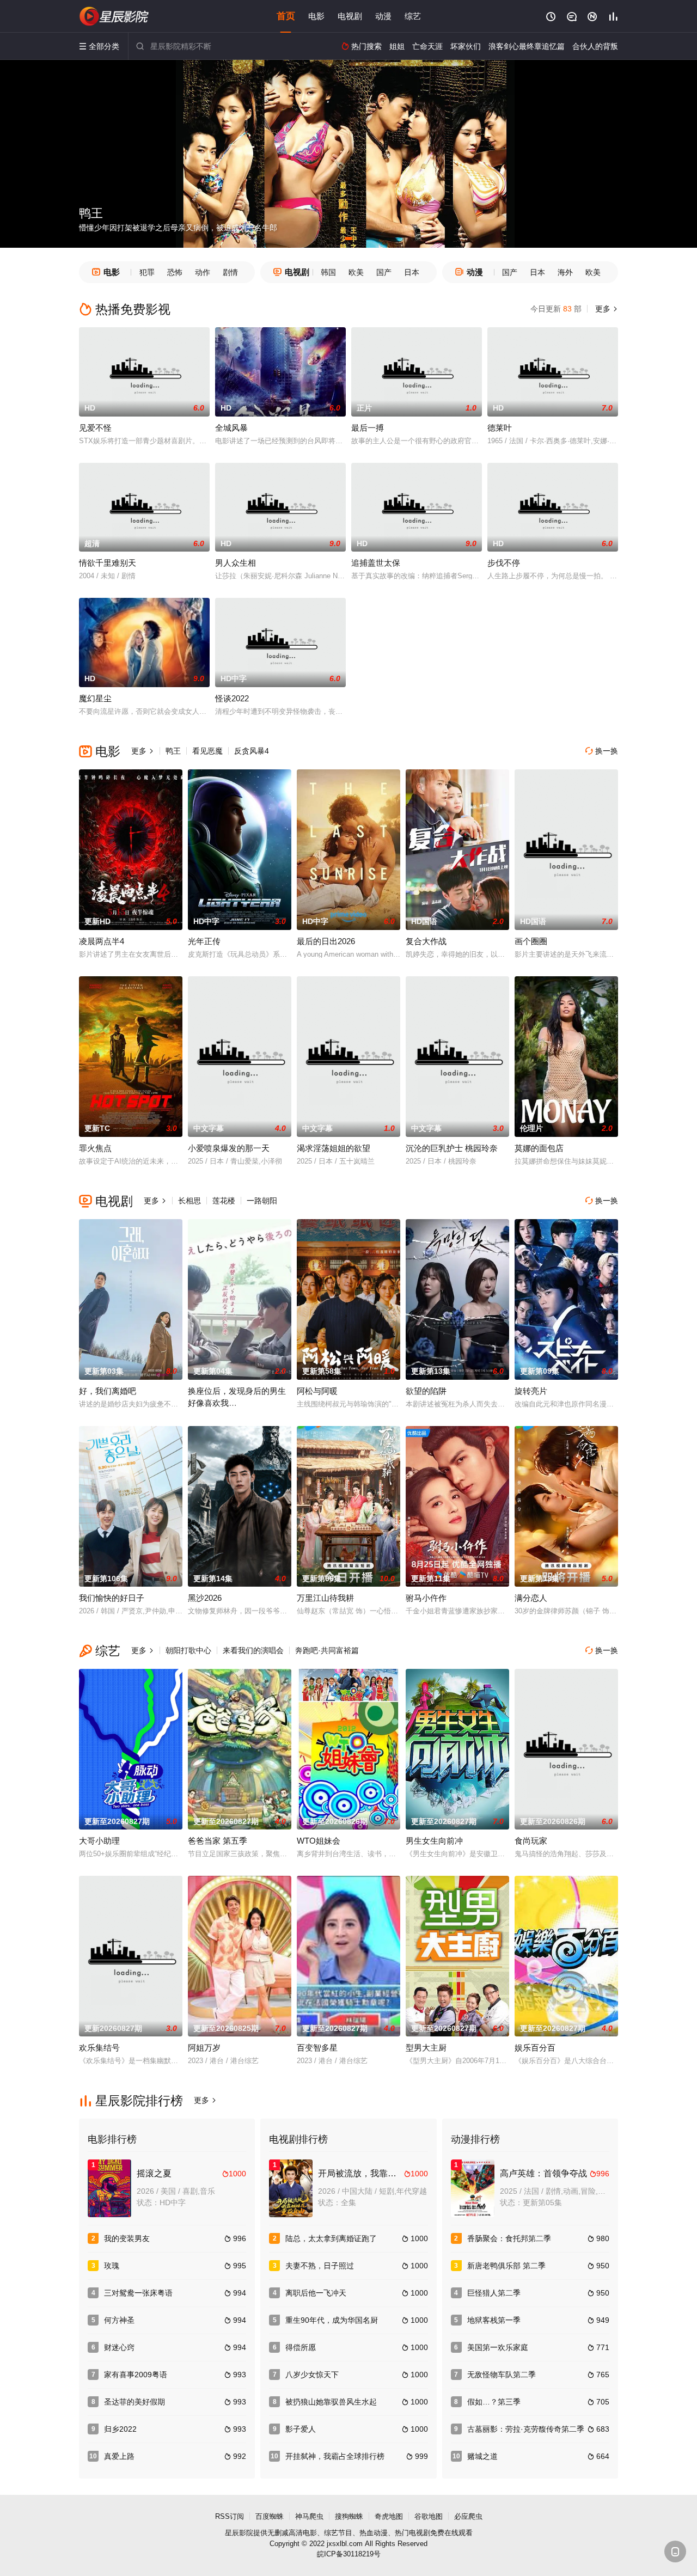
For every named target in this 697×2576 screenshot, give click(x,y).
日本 (412, 272)
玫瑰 (112, 2266)
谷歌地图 (429, 2516)
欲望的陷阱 (426, 1391)
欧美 (356, 272)
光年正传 (204, 941)
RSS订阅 (230, 2516)
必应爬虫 (468, 2516)
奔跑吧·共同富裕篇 (327, 1650)
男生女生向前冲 (434, 1841)
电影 (316, 16)
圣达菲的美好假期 (134, 2402)
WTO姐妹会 (319, 1841)
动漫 (383, 16)
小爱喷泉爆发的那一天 (229, 1148)
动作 (203, 272)
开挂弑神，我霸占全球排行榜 (335, 2456)
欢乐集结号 (99, 2048)
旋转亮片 (531, 1391)
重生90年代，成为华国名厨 (332, 2320)
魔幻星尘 (95, 698)
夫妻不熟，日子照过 (320, 2266)
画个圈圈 (531, 941)
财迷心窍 (119, 2347)
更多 (606, 309)
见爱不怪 (95, 428)
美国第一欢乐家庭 (498, 2347)
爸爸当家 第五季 (218, 1841)
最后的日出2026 (326, 941)
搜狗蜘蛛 (349, 2516)
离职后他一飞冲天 (316, 2293)
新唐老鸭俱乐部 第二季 (506, 2266)
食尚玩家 (531, 1841)
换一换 (602, 751)
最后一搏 (368, 428)
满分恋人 (531, 1598)
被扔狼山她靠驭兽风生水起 (331, 2402)
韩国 (328, 272)
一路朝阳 (262, 1201)
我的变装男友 (127, 2238)
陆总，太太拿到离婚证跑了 (331, 2238)
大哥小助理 (99, 1841)
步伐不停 (504, 563)
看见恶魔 (207, 751)
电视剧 (350, 16)
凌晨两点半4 (102, 941)
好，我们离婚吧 (108, 1391)
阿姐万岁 (204, 2048)
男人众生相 (236, 563)
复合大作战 (426, 941)
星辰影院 (239, 2533)
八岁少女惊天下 (312, 2375)
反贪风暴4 (252, 751)
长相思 (189, 1201)
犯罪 (147, 272)
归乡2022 (120, 2429)
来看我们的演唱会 (253, 1650)
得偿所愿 (301, 2347)
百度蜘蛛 (270, 2516)
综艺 (413, 16)
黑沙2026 (205, 1598)
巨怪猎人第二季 (494, 2293)
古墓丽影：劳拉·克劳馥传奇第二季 (526, 2429)
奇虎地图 (389, 2516)
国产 (384, 272)
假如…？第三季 (494, 2402)
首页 (286, 16)
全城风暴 (231, 428)
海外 (565, 272)
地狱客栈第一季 (494, 2320)
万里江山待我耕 (325, 1598)
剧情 (230, 272)
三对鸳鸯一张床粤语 (138, 2293)
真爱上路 (119, 2456)
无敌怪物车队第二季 (502, 2375)
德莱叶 (500, 428)
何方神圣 (119, 2320)
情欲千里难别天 (108, 563)
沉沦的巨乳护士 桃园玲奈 (452, 1148)
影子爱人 (301, 2429)
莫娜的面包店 (539, 1148)
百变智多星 (317, 2048)
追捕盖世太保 (376, 563)
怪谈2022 (232, 698)
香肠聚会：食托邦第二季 (509, 2238)
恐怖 (175, 272)
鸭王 (173, 751)
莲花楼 (224, 1201)
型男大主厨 (426, 2048)
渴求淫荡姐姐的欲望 (334, 1148)
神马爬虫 (309, 2516)
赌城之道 (482, 2456)
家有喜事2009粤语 (136, 2375)
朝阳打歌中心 (188, 1650)
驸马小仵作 (426, 1598)
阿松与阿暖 (317, 1391)
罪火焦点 (95, 1148)
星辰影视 (114, 16)
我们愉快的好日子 (112, 1598)
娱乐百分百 (535, 2048)
